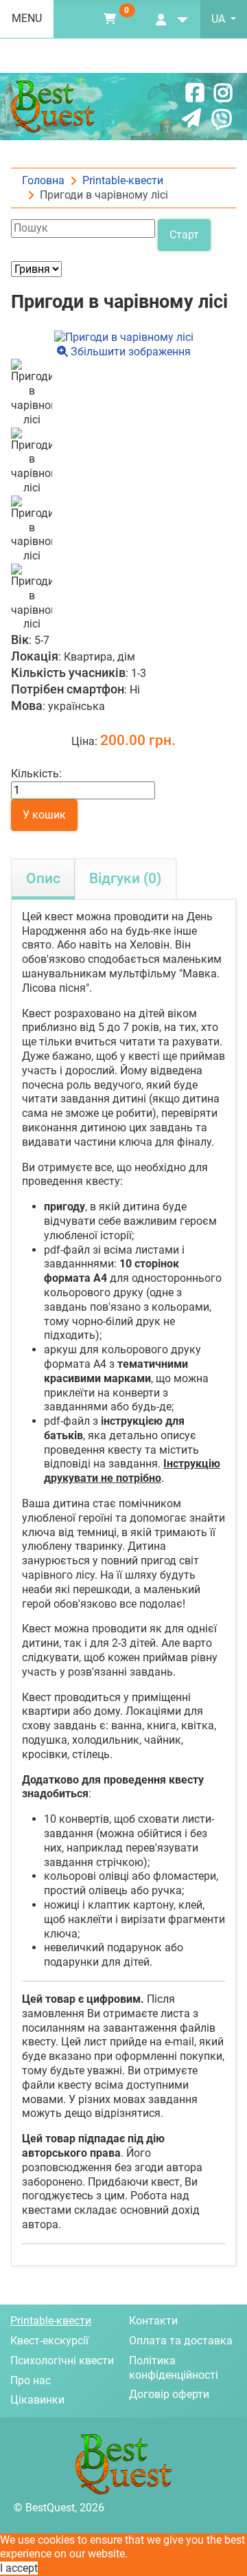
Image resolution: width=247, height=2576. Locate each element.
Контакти (153, 2321)
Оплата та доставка (181, 2341)
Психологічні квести (62, 2361)
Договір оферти (169, 2394)
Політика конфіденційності (174, 2368)
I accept (19, 2568)
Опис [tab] (43, 878)
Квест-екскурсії (49, 2341)
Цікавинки (37, 2400)
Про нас (31, 2380)
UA (220, 19)
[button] (110, 19)
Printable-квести (51, 2321)
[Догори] (223, 2552)
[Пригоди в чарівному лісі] (32, 393)
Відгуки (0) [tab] (125, 878)
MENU (27, 18)
